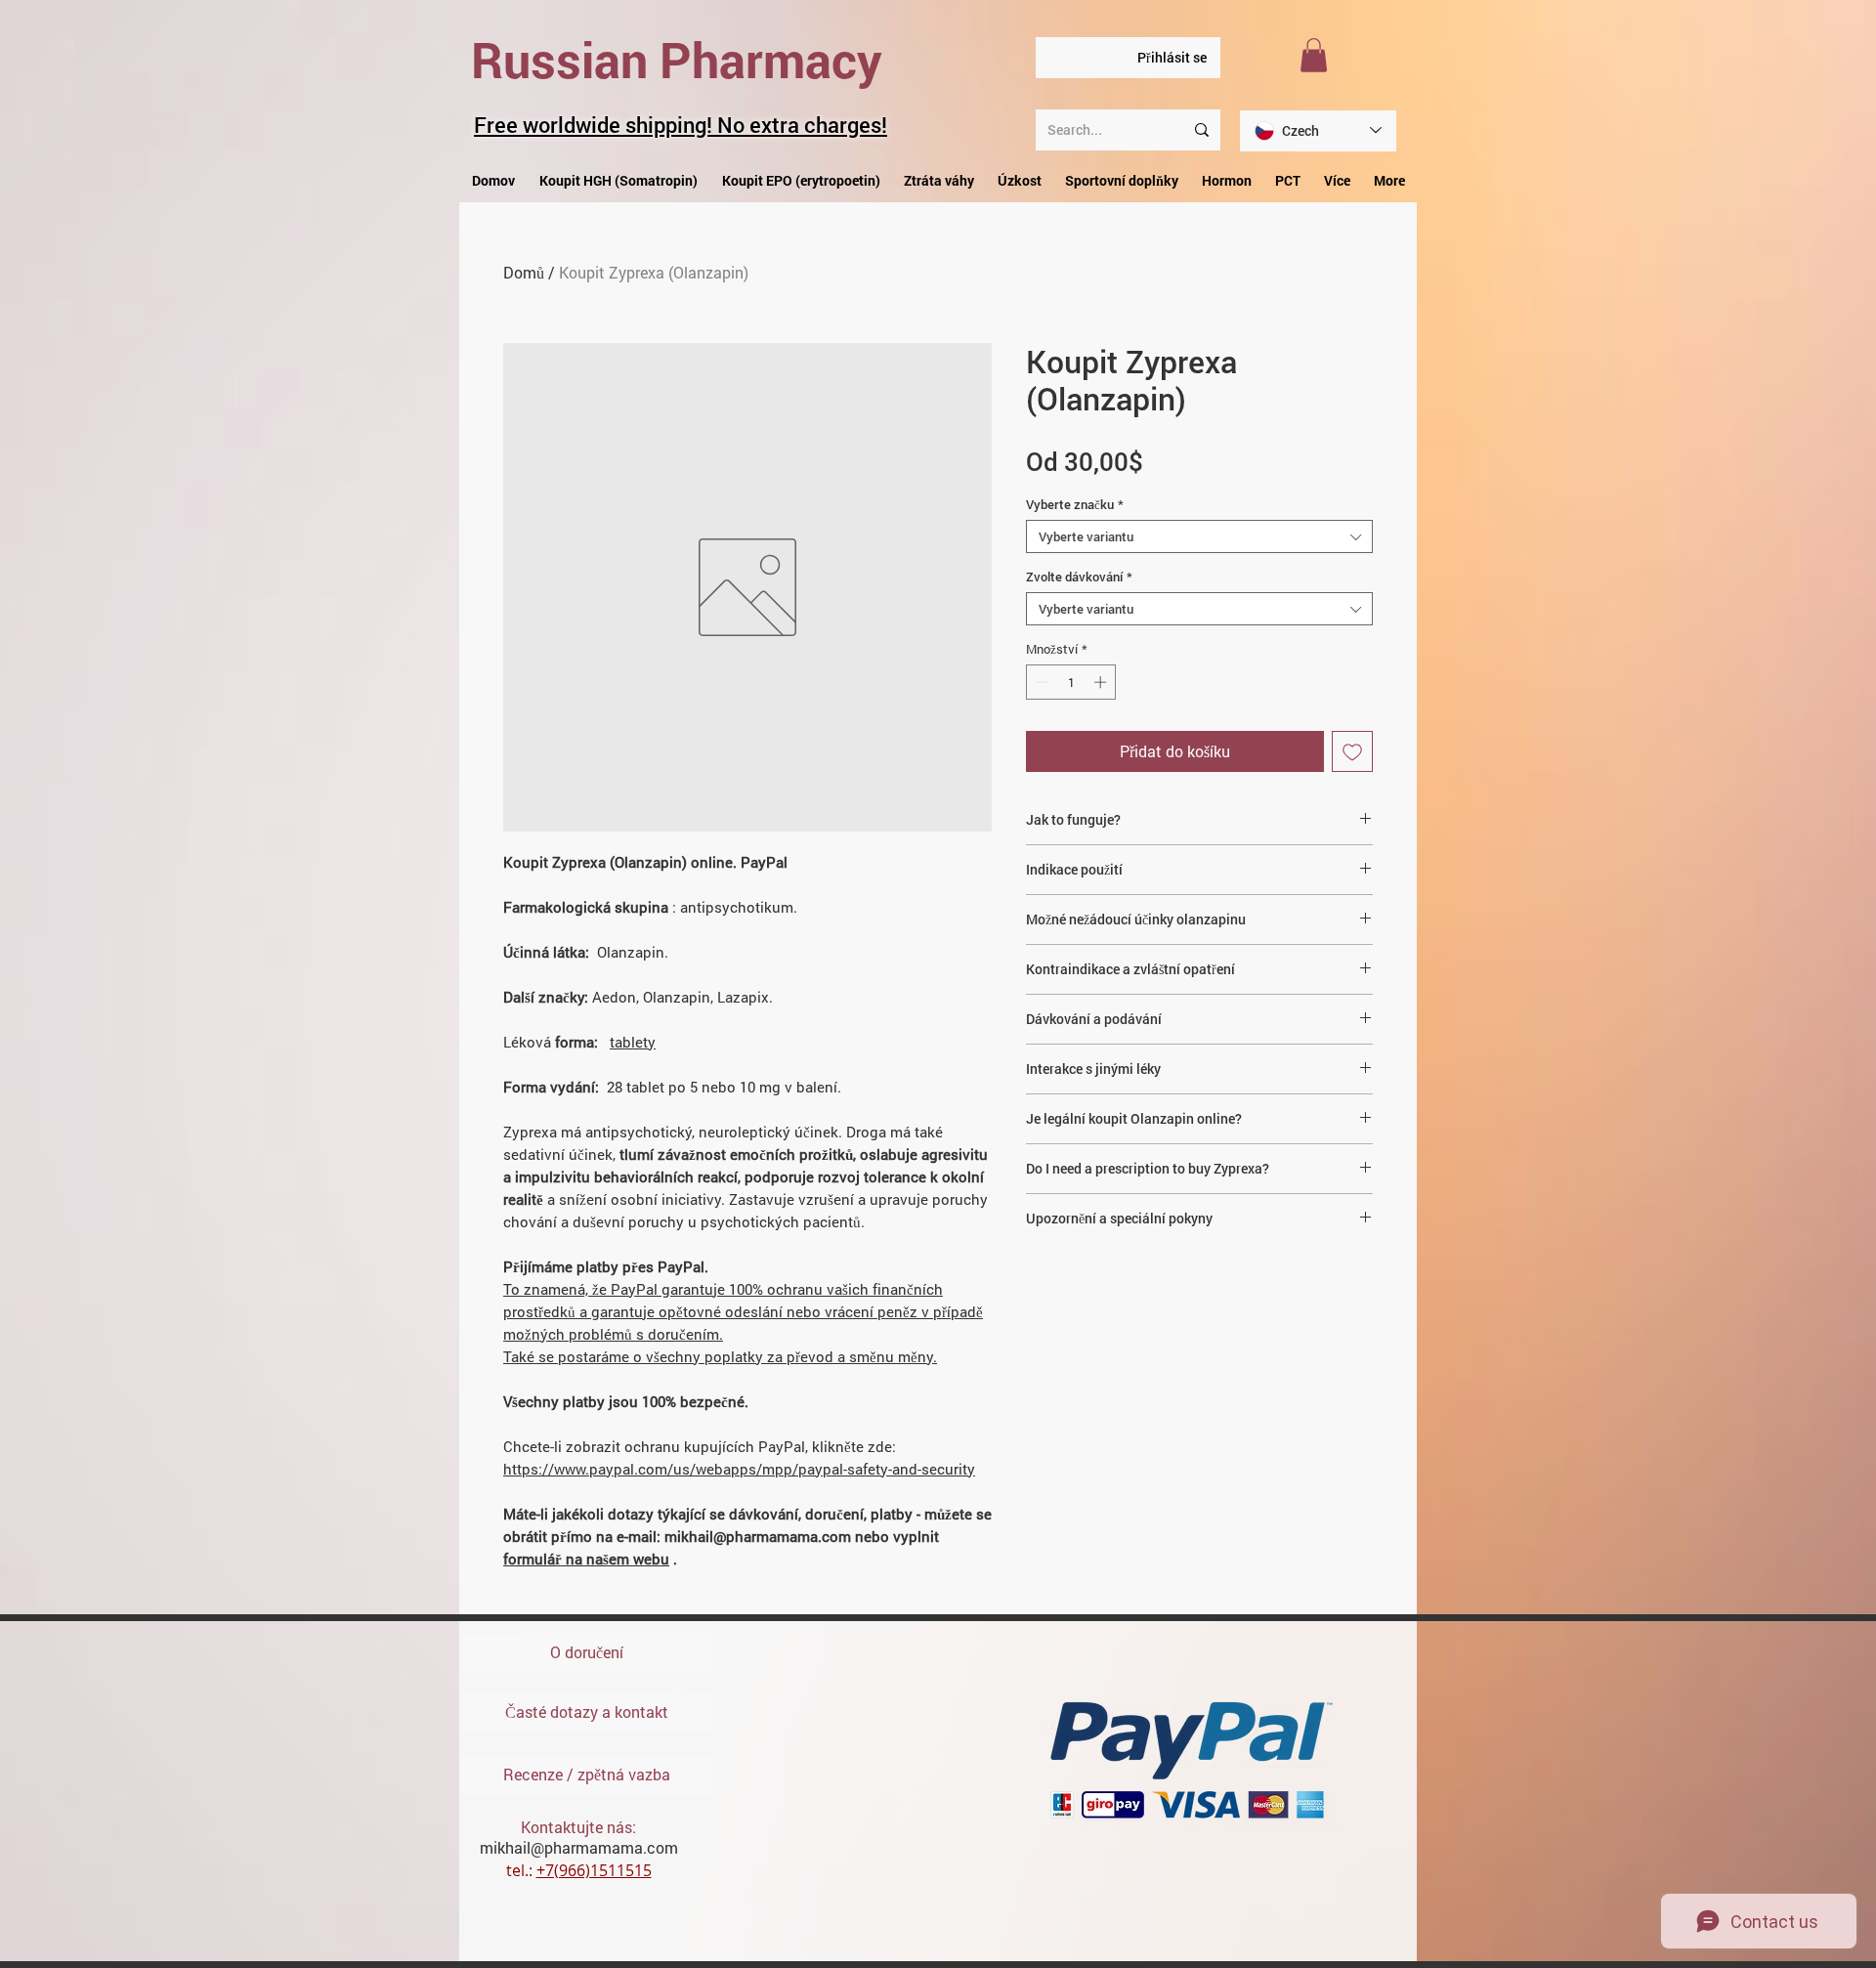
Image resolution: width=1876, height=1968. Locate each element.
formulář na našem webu (586, 1559)
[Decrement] (1041, 682)
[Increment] (1102, 682)
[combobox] (1199, 536)
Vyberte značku (1075, 504)
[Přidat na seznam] (1352, 751)
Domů (524, 272)
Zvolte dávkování (1079, 577)
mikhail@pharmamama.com (579, 1847)
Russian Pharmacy (677, 60)
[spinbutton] (1071, 682)
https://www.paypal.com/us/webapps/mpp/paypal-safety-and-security (739, 1469)
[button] (1314, 55)
